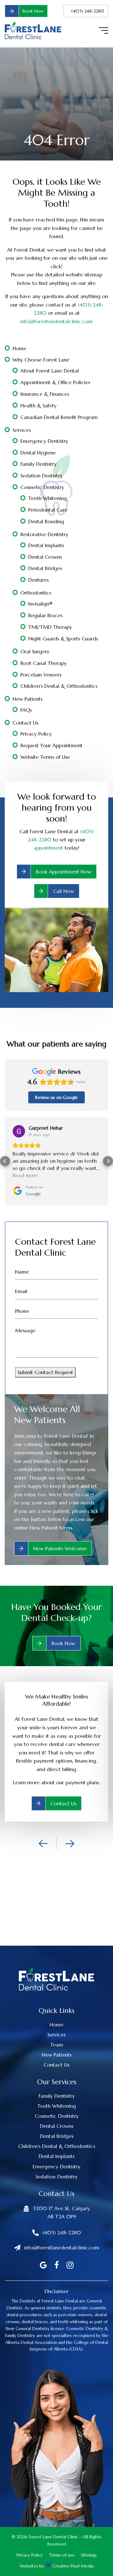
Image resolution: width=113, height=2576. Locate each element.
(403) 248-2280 (88, 11)
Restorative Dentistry (44, 534)
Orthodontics (36, 593)
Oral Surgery (35, 651)
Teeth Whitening (48, 498)
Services (22, 430)
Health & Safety (38, 405)
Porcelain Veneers (41, 675)
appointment (48, 848)
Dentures (38, 580)
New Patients (27, 699)
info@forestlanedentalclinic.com (62, 2233)
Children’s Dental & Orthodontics (59, 686)
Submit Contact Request (45, 1358)
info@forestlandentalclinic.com (56, 321)
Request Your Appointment (51, 745)
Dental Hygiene (38, 453)
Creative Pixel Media (73, 2552)
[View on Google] (19, 1131)
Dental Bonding (46, 521)
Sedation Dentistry (41, 476)
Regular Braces (45, 615)
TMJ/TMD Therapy (50, 627)
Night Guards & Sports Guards (63, 639)
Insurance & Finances (45, 394)
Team (57, 2030)
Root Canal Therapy (43, 663)
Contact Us (25, 723)
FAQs (26, 710)
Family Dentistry (38, 464)
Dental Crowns (45, 557)
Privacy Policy (36, 734)
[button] (5, 1154)
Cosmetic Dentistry (42, 487)
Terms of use (62, 2541)
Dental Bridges (45, 568)
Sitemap (89, 2541)
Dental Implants (46, 545)
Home (19, 348)
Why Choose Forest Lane (41, 360)
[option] (56, 1737)
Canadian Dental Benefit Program (59, 417)
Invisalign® (40, 604)
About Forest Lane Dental (50, 371)
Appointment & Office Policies (55, 382)
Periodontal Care (48, 510)
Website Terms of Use (45, 757)
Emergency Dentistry (44, 441)
